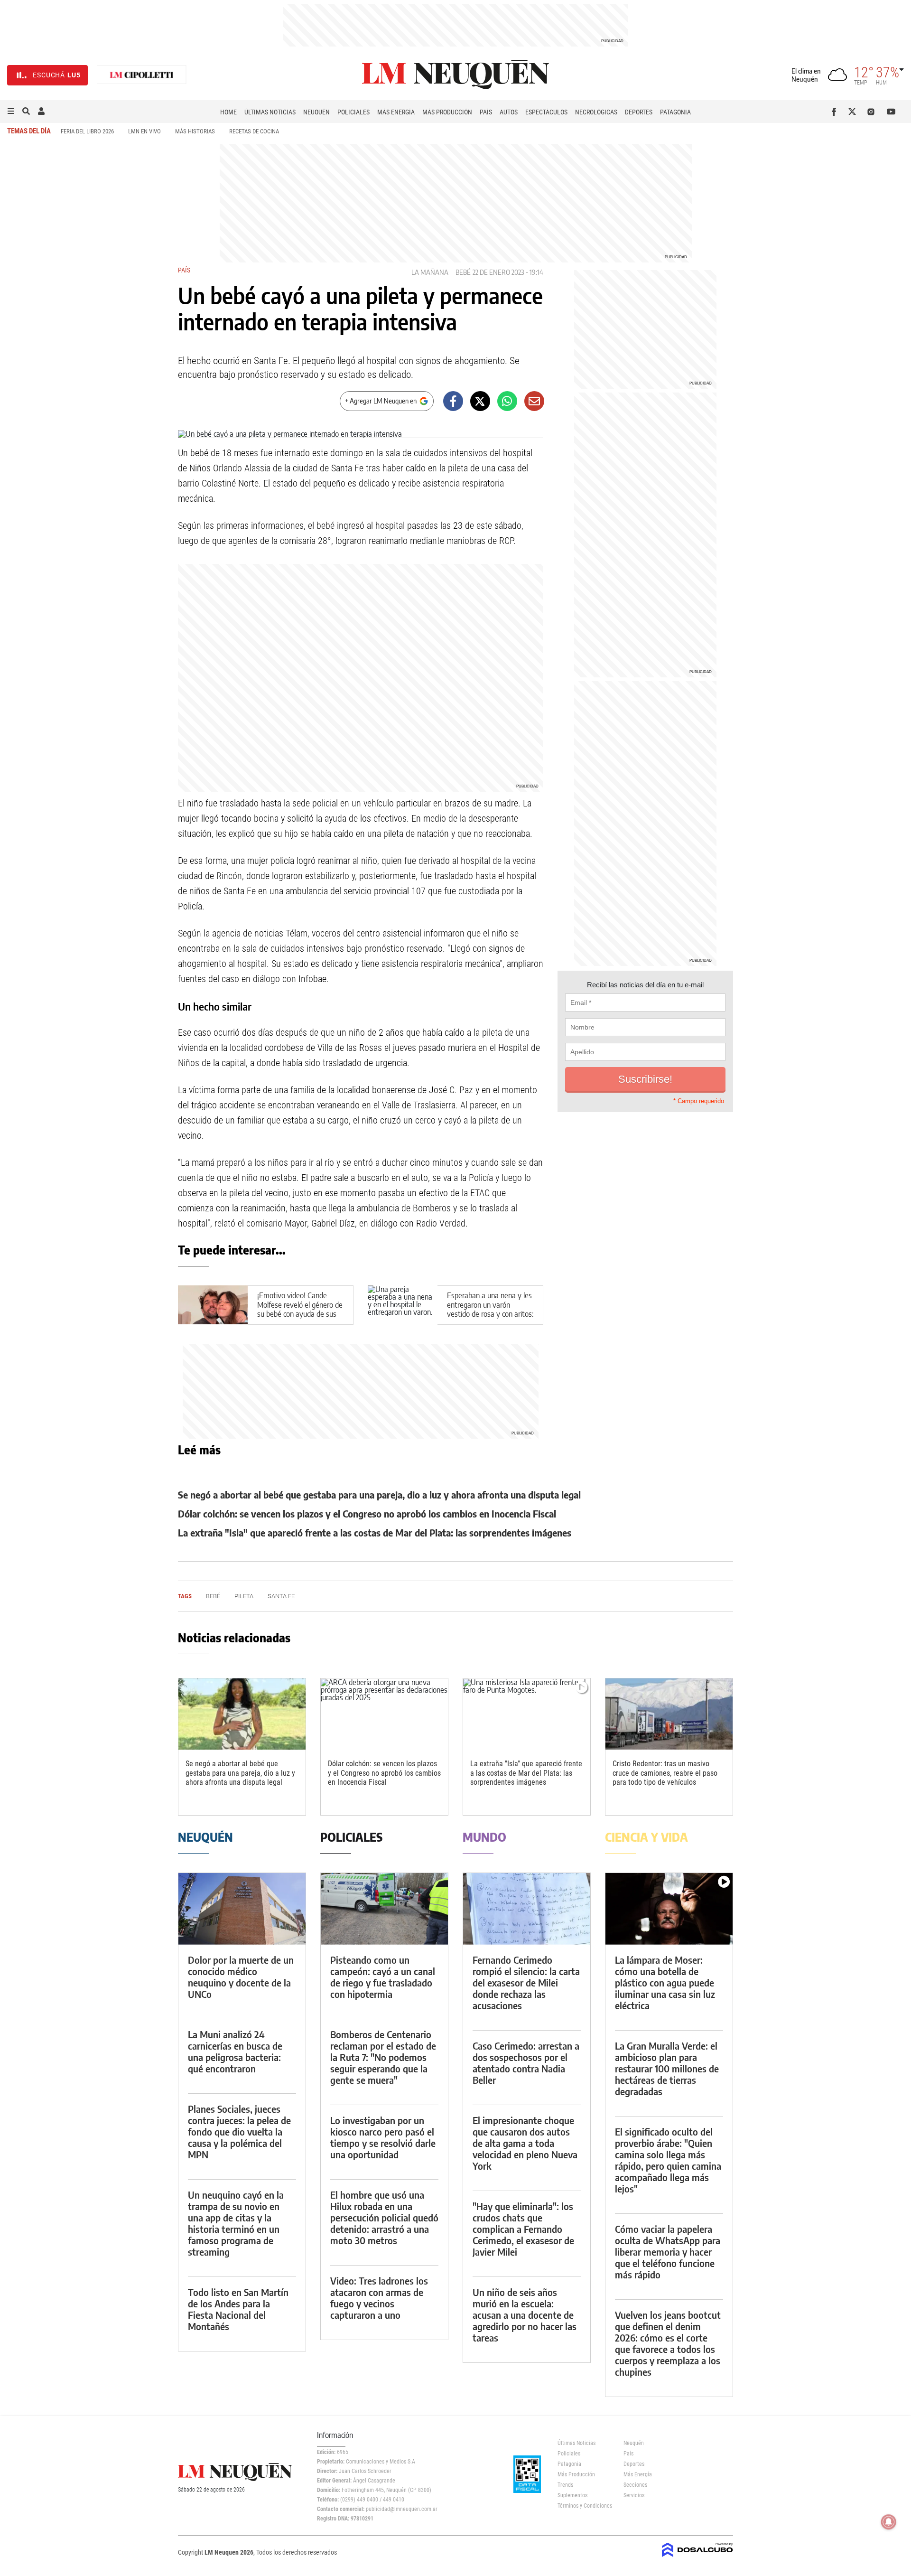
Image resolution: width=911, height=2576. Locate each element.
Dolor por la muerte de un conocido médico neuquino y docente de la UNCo (241, 1977)
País (486, 112)
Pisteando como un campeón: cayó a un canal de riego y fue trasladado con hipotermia (383, 1977)
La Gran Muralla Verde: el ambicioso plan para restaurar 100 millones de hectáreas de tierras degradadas (667, 2068)
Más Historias (195, 131)
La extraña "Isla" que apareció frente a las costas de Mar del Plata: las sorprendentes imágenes (375, 1532)
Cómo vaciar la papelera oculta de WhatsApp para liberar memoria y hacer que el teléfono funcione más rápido (668, 2252)
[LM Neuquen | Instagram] (873, 112)
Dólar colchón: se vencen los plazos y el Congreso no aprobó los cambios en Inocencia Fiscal (367, 1513)
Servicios (634, 2495)
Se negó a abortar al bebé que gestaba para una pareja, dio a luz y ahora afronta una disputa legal (379, 1494)
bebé (463, 272)
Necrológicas (596, 112)
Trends (565, 2485)
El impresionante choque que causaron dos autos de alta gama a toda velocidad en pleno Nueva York (525, 2143)
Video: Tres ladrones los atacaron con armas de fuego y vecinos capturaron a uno (379, 2298)
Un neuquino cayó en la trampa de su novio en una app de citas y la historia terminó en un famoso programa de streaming (236, 2223)
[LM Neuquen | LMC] (142, 75)
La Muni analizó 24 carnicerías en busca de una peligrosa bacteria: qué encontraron (235, 2051)
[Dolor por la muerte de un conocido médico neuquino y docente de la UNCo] (242, 1909)
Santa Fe (281, 1596)
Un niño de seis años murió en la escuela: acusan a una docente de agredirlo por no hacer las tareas (525, 2315)
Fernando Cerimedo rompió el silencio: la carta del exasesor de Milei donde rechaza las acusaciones (526, 1982)
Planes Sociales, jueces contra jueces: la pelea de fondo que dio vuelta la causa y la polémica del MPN (239, 2131)
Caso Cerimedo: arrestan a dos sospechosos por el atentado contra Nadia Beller (526, 2063)
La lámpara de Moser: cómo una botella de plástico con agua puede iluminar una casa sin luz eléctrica (665, 1982)
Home (228, 112)
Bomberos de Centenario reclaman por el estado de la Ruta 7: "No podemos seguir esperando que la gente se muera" (383, 2057)
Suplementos (572, 2495)
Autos (509, 112)
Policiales (353, 112)
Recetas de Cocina (254, 131)
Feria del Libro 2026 (87, 131)
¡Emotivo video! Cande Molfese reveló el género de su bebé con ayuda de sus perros (300, 1309)
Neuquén (316, 112)
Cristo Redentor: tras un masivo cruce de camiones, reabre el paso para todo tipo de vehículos (665, 1773)
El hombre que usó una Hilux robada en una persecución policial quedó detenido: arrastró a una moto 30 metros (384, 2217)
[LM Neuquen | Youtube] (891, 112)
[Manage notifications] (889, 2522)
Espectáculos (546, 112)
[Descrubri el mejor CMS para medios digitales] (697, 2558)
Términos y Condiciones (583, 2506)
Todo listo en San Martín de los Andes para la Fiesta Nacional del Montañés (238, 2309)
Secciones (635, 2485)
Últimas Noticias (270, 112)
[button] (11, 112)
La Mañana (430, 272)
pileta (244, 1596)
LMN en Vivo (144, 131)
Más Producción (447, 112)
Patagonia (675, 112)
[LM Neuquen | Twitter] (854, 112)
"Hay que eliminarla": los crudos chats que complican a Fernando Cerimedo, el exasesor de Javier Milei (523, 2229)
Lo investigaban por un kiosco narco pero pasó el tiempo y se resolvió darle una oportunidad (383, 2137)
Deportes (639, 112)
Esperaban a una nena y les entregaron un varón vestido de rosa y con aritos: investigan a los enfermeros (490, 1309)
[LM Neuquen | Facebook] (836, 112)
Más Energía (396, 112)
